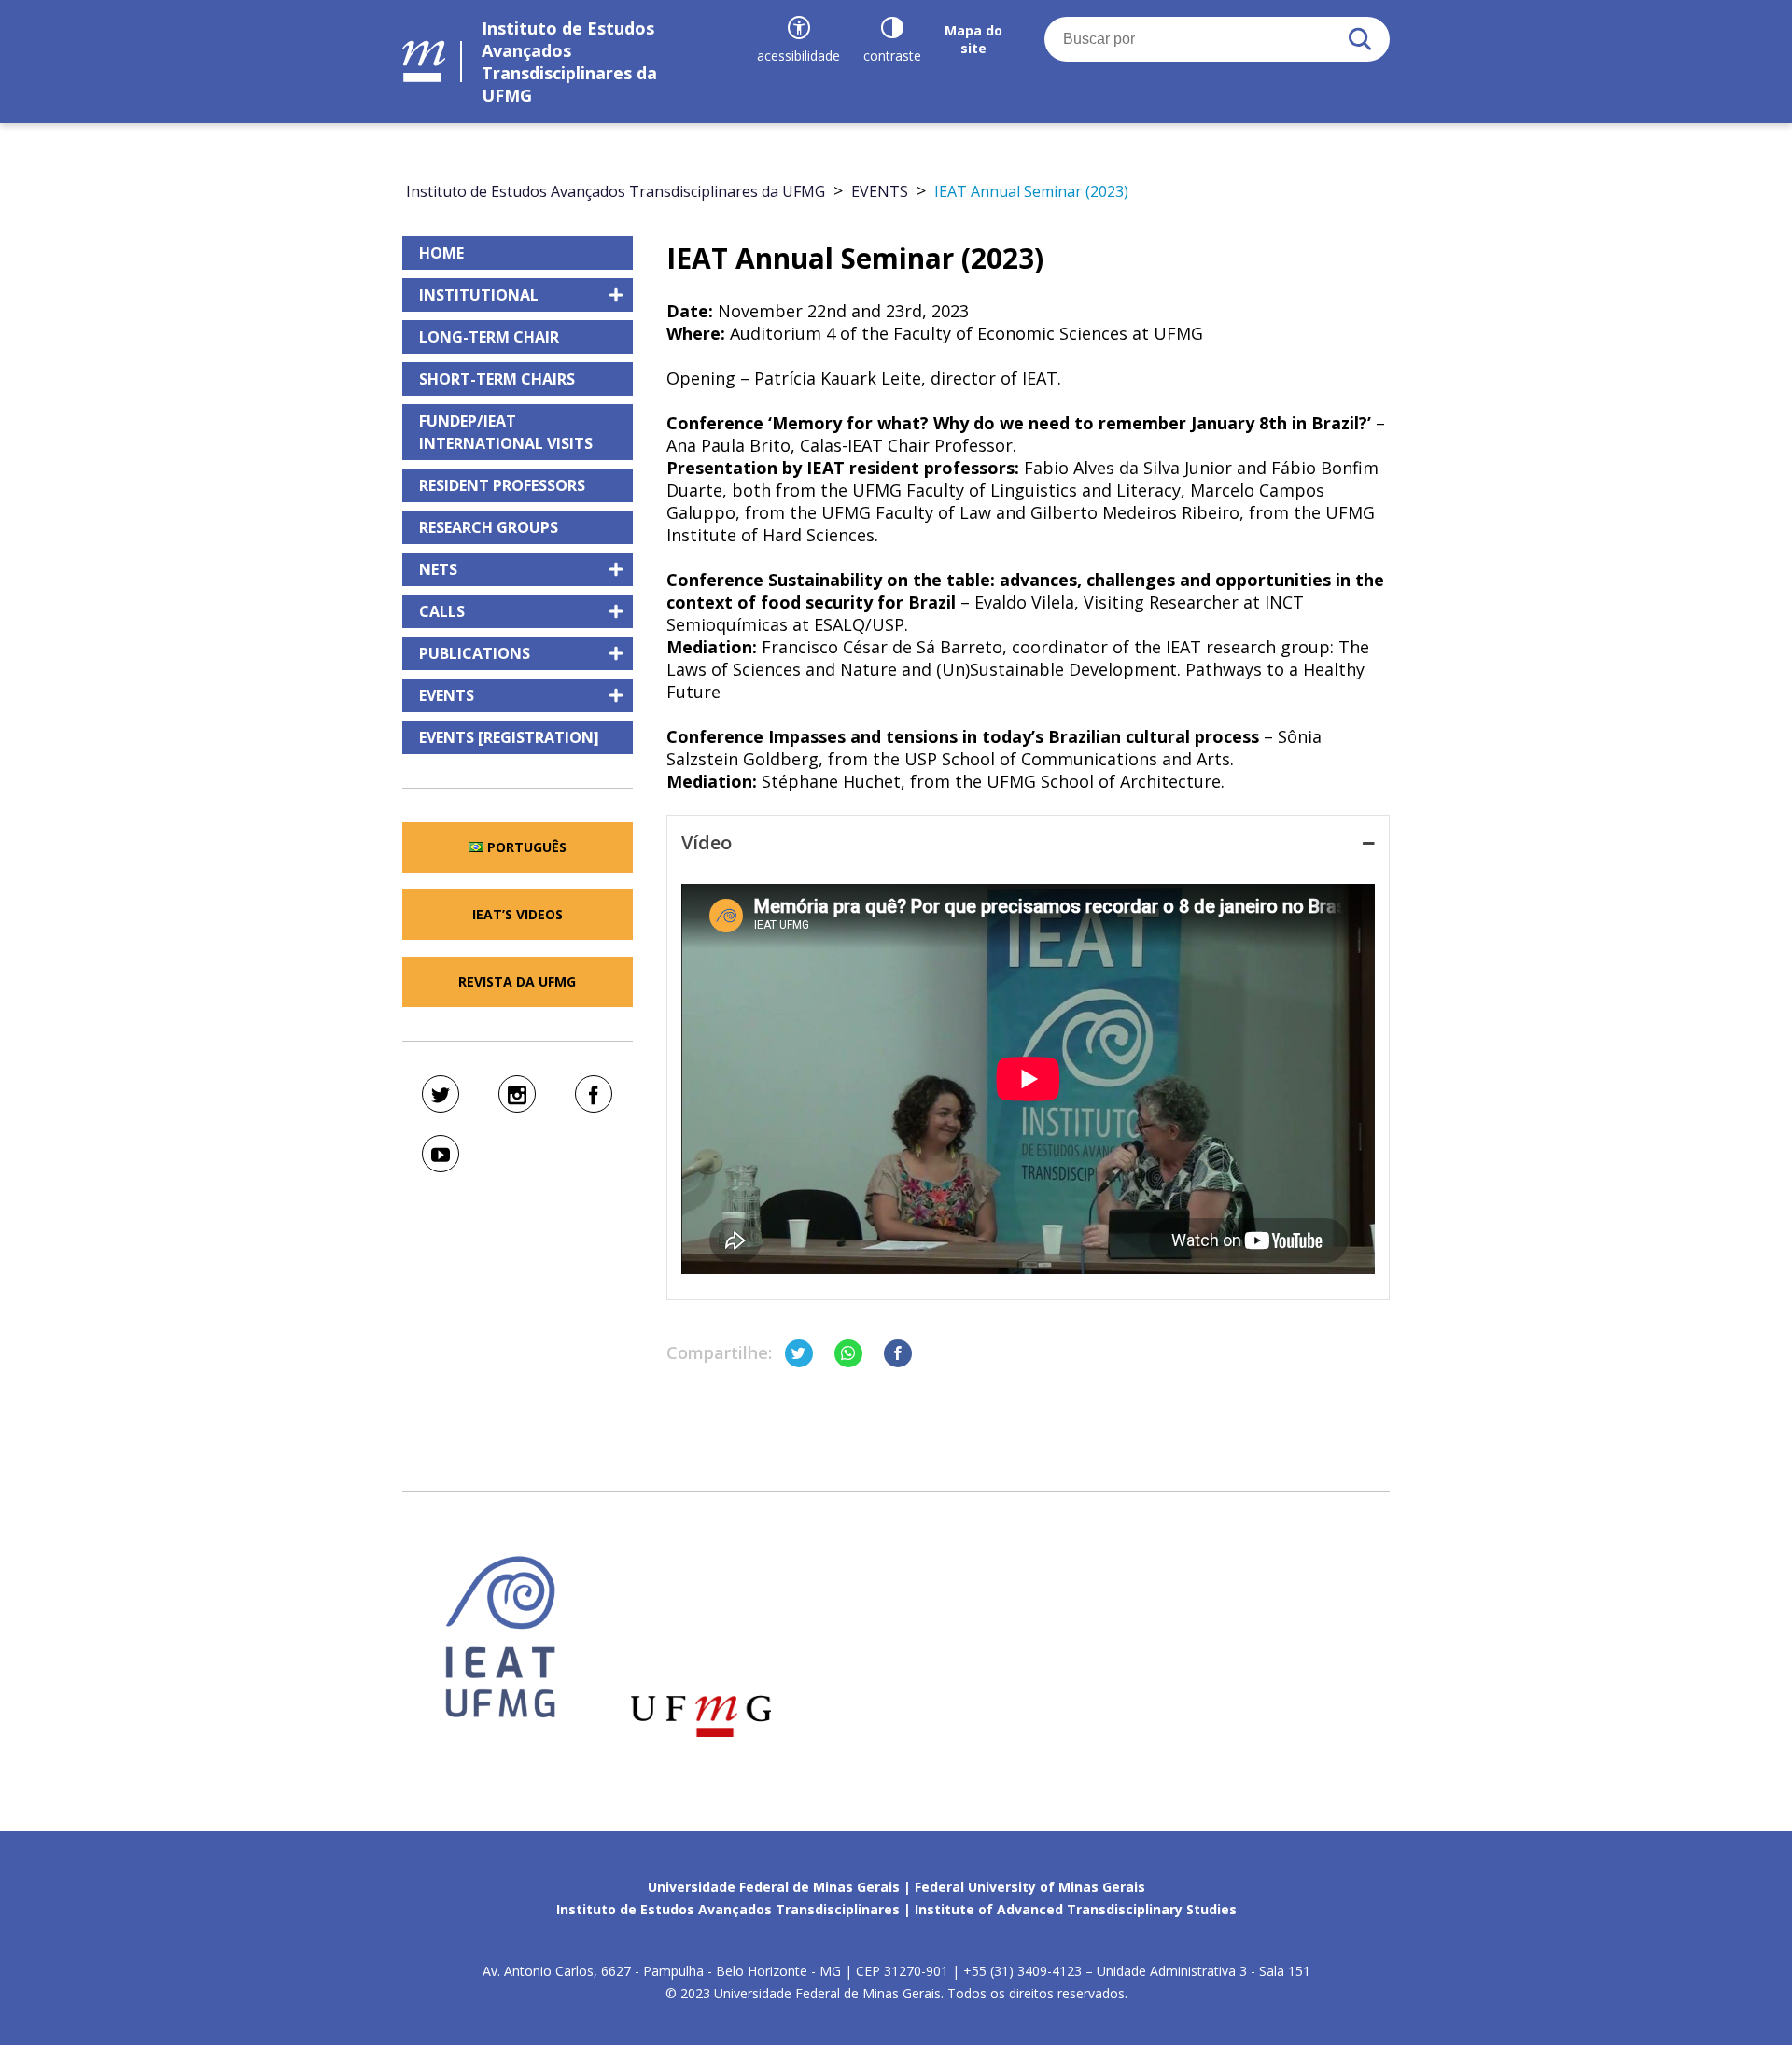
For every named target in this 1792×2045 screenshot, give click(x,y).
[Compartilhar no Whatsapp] (848, 1353)
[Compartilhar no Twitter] (799, 1353)
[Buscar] (1360, 39)
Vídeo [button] (707, 842)
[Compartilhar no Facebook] (898, 1353)
